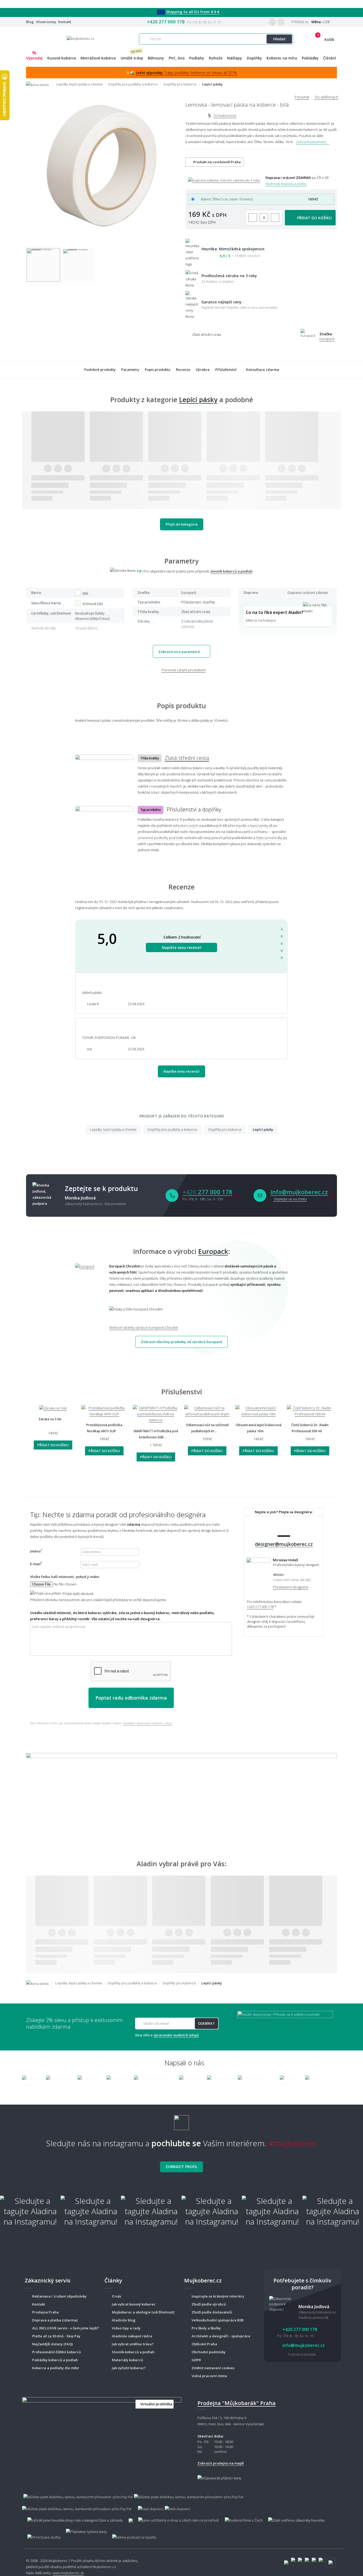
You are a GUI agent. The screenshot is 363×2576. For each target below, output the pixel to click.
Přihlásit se (300, 22)
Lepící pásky (198, 399)
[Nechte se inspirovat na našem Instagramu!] (181, 2120)
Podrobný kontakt (302, 2354)
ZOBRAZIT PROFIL (181, 2167)
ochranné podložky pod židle (161, 838)
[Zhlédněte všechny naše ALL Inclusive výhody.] (41, 2535)
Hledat (279, 39)
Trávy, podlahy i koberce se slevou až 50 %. (187, 73)
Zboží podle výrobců (209, 2304)
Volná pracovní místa (209, 2376)
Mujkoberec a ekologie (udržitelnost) (143, 2312)
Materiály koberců (127, 2360)
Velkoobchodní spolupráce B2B (218, 2320)
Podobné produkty (100, 369)
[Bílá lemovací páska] (43, 265)
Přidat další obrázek (78, 1594)
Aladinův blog (124, 2320)
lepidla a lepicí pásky (252, 825)
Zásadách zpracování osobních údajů (147, 1723)
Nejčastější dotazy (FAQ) (52, 2344)
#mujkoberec (293, 2143)
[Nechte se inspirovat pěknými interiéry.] (181, 1792)
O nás (117, 2296)
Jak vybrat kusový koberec (134, 2304)
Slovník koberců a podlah (133, 2352)
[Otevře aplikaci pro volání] (172, 1195)
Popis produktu (158, 369)
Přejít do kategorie (182, 524)
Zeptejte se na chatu (290, 1199)
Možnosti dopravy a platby (286, 184)
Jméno (36, 1551)
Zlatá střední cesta (187, 758)
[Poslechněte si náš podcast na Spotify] (133, 2535)
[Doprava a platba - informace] (181, 2500)
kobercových (188, 825)
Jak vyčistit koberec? (129, 2368)
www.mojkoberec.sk (68, 2573)
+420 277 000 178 (166, 22)
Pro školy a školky (206, 2328)
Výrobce (203, 369)
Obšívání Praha (204, 2344)
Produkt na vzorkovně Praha (217, 162)
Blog (30, 22)
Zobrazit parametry (311, 142)
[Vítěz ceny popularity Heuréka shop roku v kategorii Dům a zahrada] (81, 38)
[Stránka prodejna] (102, 2438)
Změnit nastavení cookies (213, 2368)
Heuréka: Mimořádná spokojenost (233, 249)
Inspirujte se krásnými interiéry (218, 2296)
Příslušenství (226, 369)
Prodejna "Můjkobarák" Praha (237, 2403)
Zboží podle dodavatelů (212, 2312)
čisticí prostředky (269, 838)
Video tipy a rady (126, 2328)
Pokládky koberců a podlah (55, 2360)
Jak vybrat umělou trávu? (133, 2344)
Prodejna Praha (45, 2312)
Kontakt (65, 22)
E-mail (36, 1564)
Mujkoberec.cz (104, 2567)
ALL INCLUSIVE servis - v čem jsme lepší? (66, 2328)
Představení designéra (291, 1587)
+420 (207, 1192)
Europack (327, 339)
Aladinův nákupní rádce (132, 2336)
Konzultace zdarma (263, 369)
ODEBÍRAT (206, 2023)
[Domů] (41, 84)
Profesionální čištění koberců (56, 2352)
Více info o (167, 2035)
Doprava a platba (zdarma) (55, 2320)
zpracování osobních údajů (176, 2035)
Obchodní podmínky (209, 2352)
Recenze (183, 369)
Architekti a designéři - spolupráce (221, 2336)
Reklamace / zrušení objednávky (59, 2296)
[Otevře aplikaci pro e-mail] (260, 1195)
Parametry (130, 369)
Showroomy (46, 22)
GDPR (196, 2360)
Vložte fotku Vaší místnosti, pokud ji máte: (65, 1577)
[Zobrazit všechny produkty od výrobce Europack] (88, 1297)
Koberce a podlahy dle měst (56, 2368)
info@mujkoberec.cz (299, 1192)
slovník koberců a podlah (231, 571)
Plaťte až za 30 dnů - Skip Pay (56, 2336)
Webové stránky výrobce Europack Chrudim (144, 1327)
